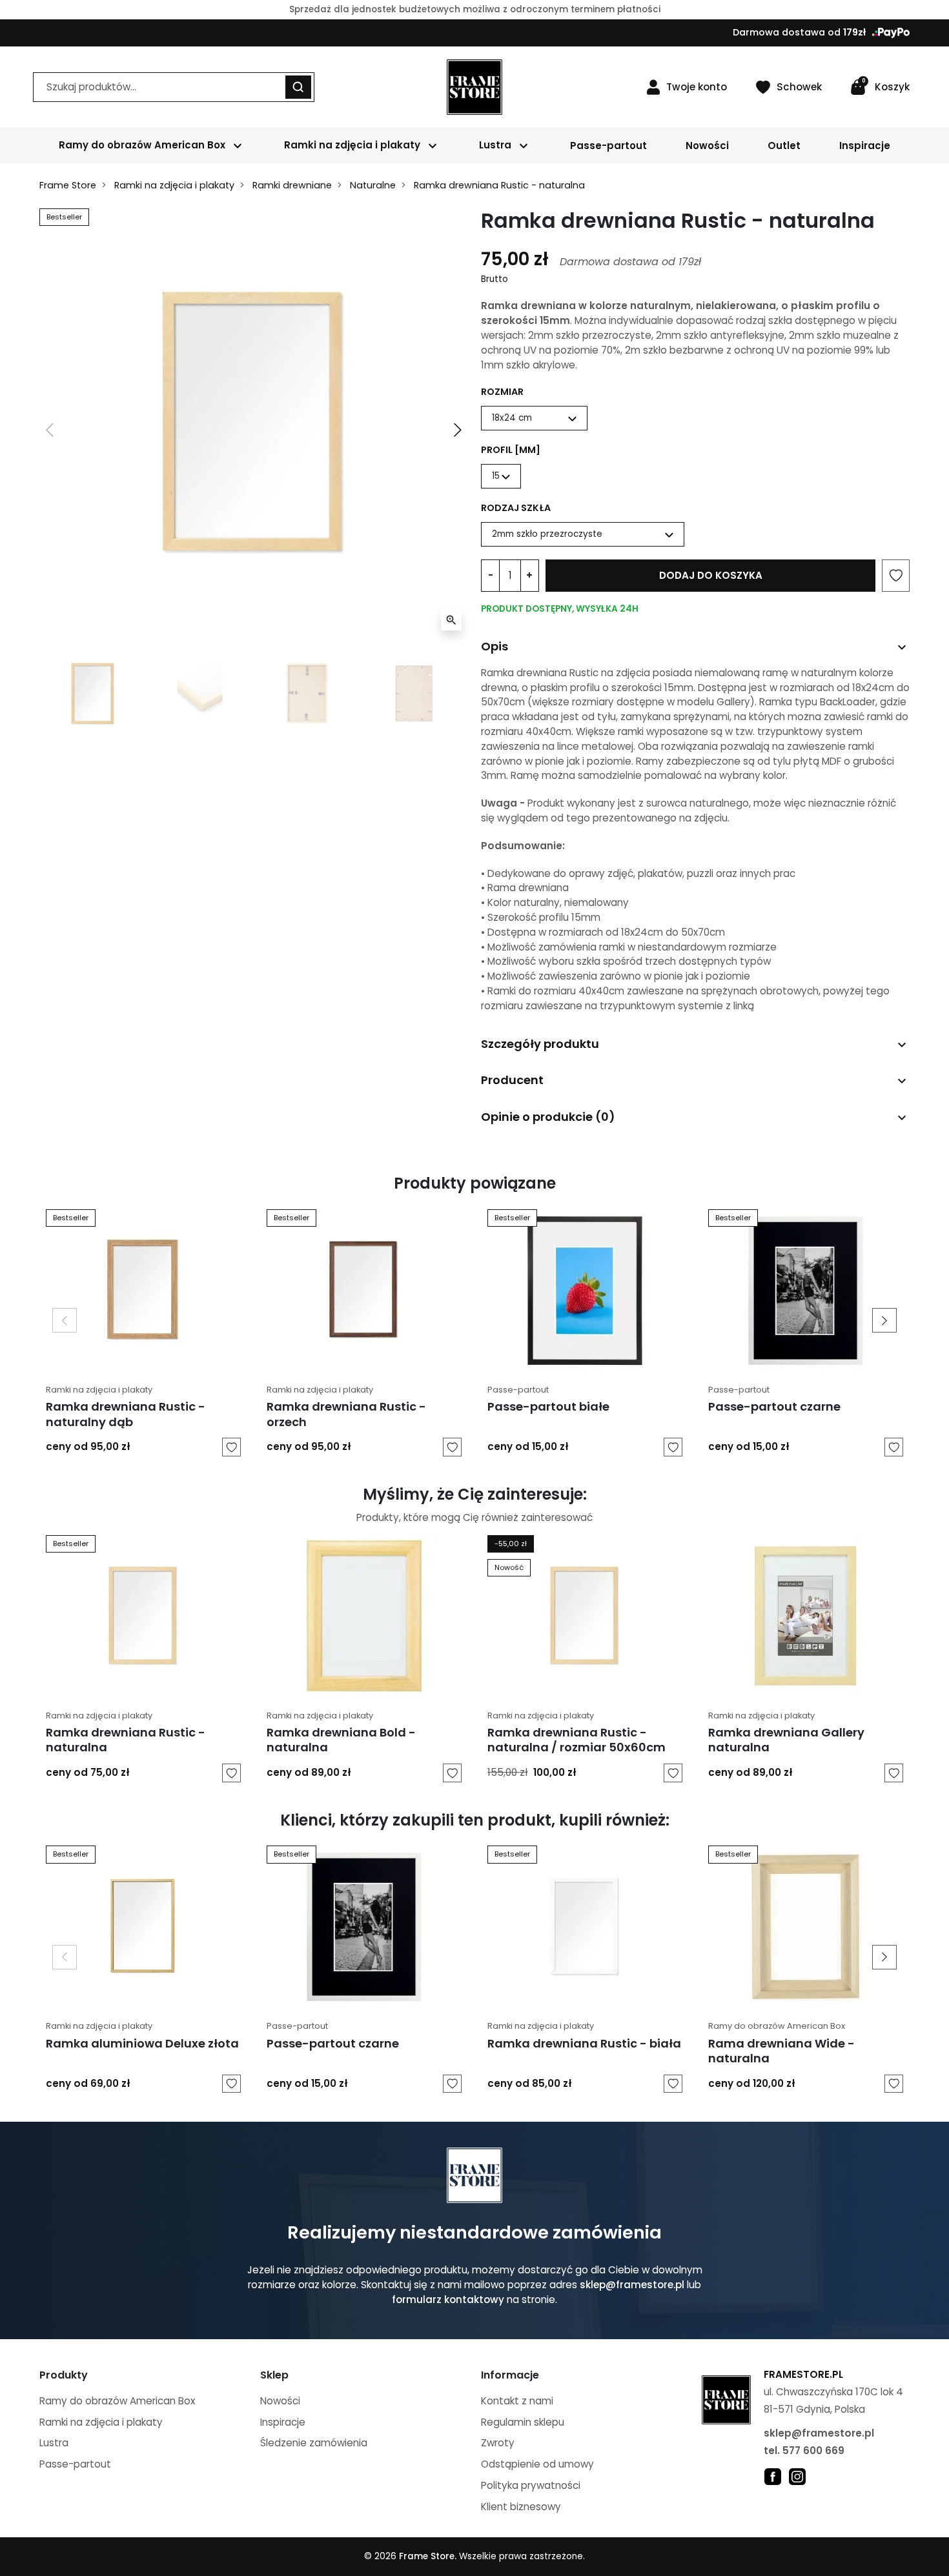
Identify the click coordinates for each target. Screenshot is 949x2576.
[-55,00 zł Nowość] (585, 1615)
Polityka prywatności (531, 2485)
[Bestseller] (143, 1289)
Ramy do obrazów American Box (777, 2026)
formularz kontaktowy (448, 2299)
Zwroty (498, 2443)
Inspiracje (283, 2422)
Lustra (54, 2443)
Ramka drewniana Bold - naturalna (341, 1740)
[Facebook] (773, 2476)
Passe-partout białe (548, 1406)
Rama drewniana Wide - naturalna (781, 2051)
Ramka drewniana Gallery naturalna (786, 1740)
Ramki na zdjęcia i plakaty (174, 185)
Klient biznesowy (521, 2507)
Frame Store (68, 185)
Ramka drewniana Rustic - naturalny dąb (126, 1414)
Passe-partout (518, 1390)
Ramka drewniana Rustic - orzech (346, 1414)
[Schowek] (231, 1447)
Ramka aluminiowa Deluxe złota (142, 2043)
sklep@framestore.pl (632, 2285)
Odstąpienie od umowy (537, 2464)
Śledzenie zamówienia (314, 2443)
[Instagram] (797, 2476)
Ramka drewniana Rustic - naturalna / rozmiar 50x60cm (577, 1740)
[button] (880, 87)
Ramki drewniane (292, 185)
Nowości (280, 2401)
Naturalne (373, 185)
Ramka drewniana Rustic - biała (584, 2043)
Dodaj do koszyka (711, 575)
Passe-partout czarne (774, 1406)
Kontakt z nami (517, 2401)
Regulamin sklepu (523, 2422)
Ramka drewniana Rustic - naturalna (126, 1740)
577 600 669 (813, 2450)
